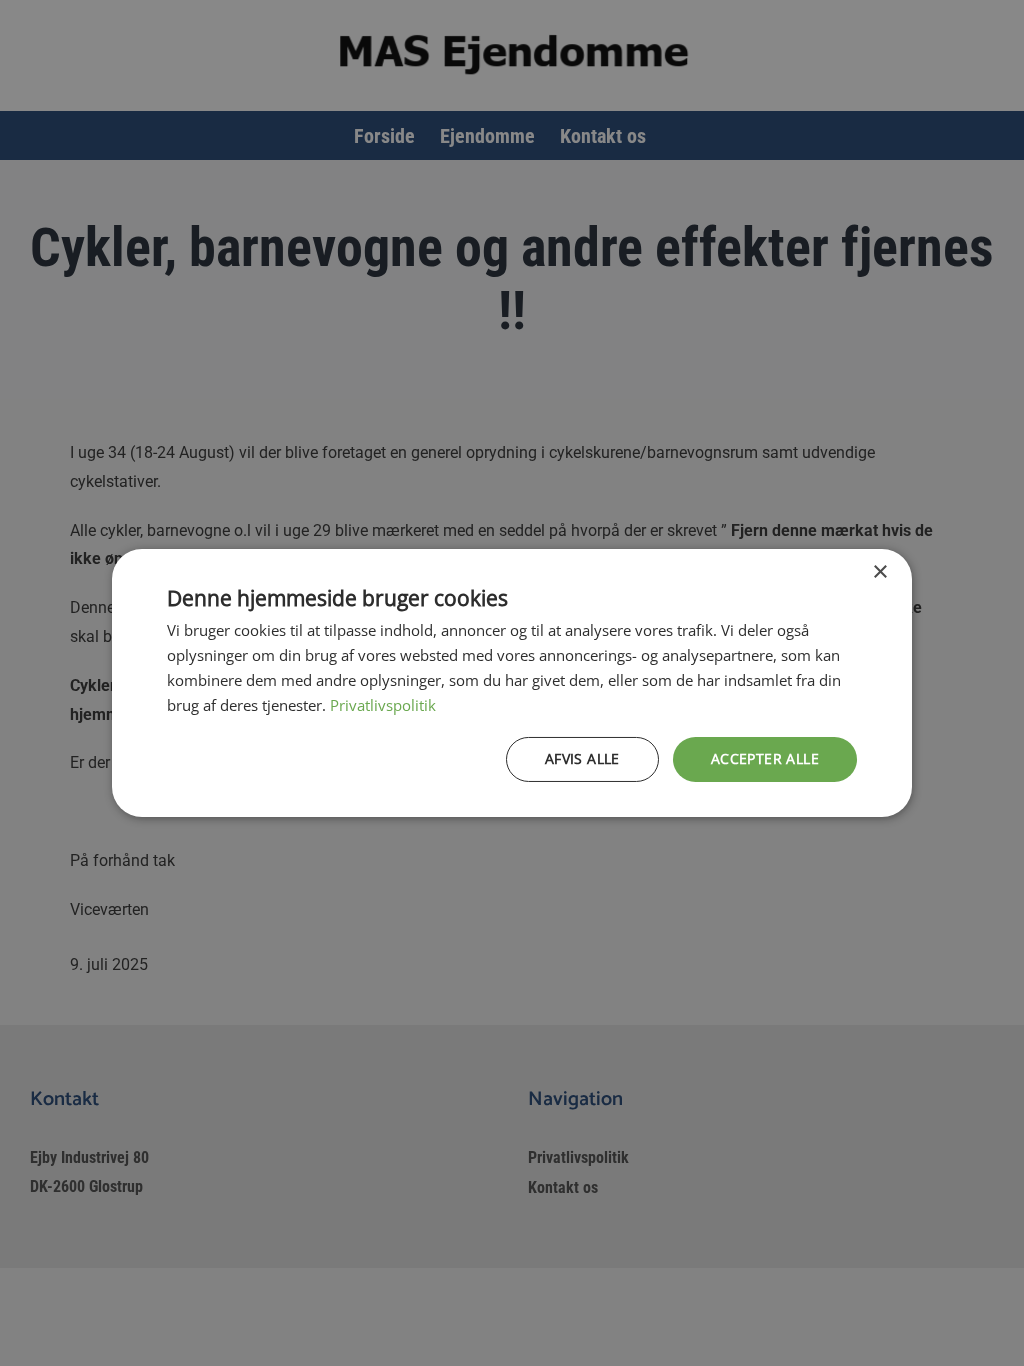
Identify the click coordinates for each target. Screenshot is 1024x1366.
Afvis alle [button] (582, 758)
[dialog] (512, 683)
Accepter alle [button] (765, 758)
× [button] (879, 572)
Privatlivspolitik (383, 705)
